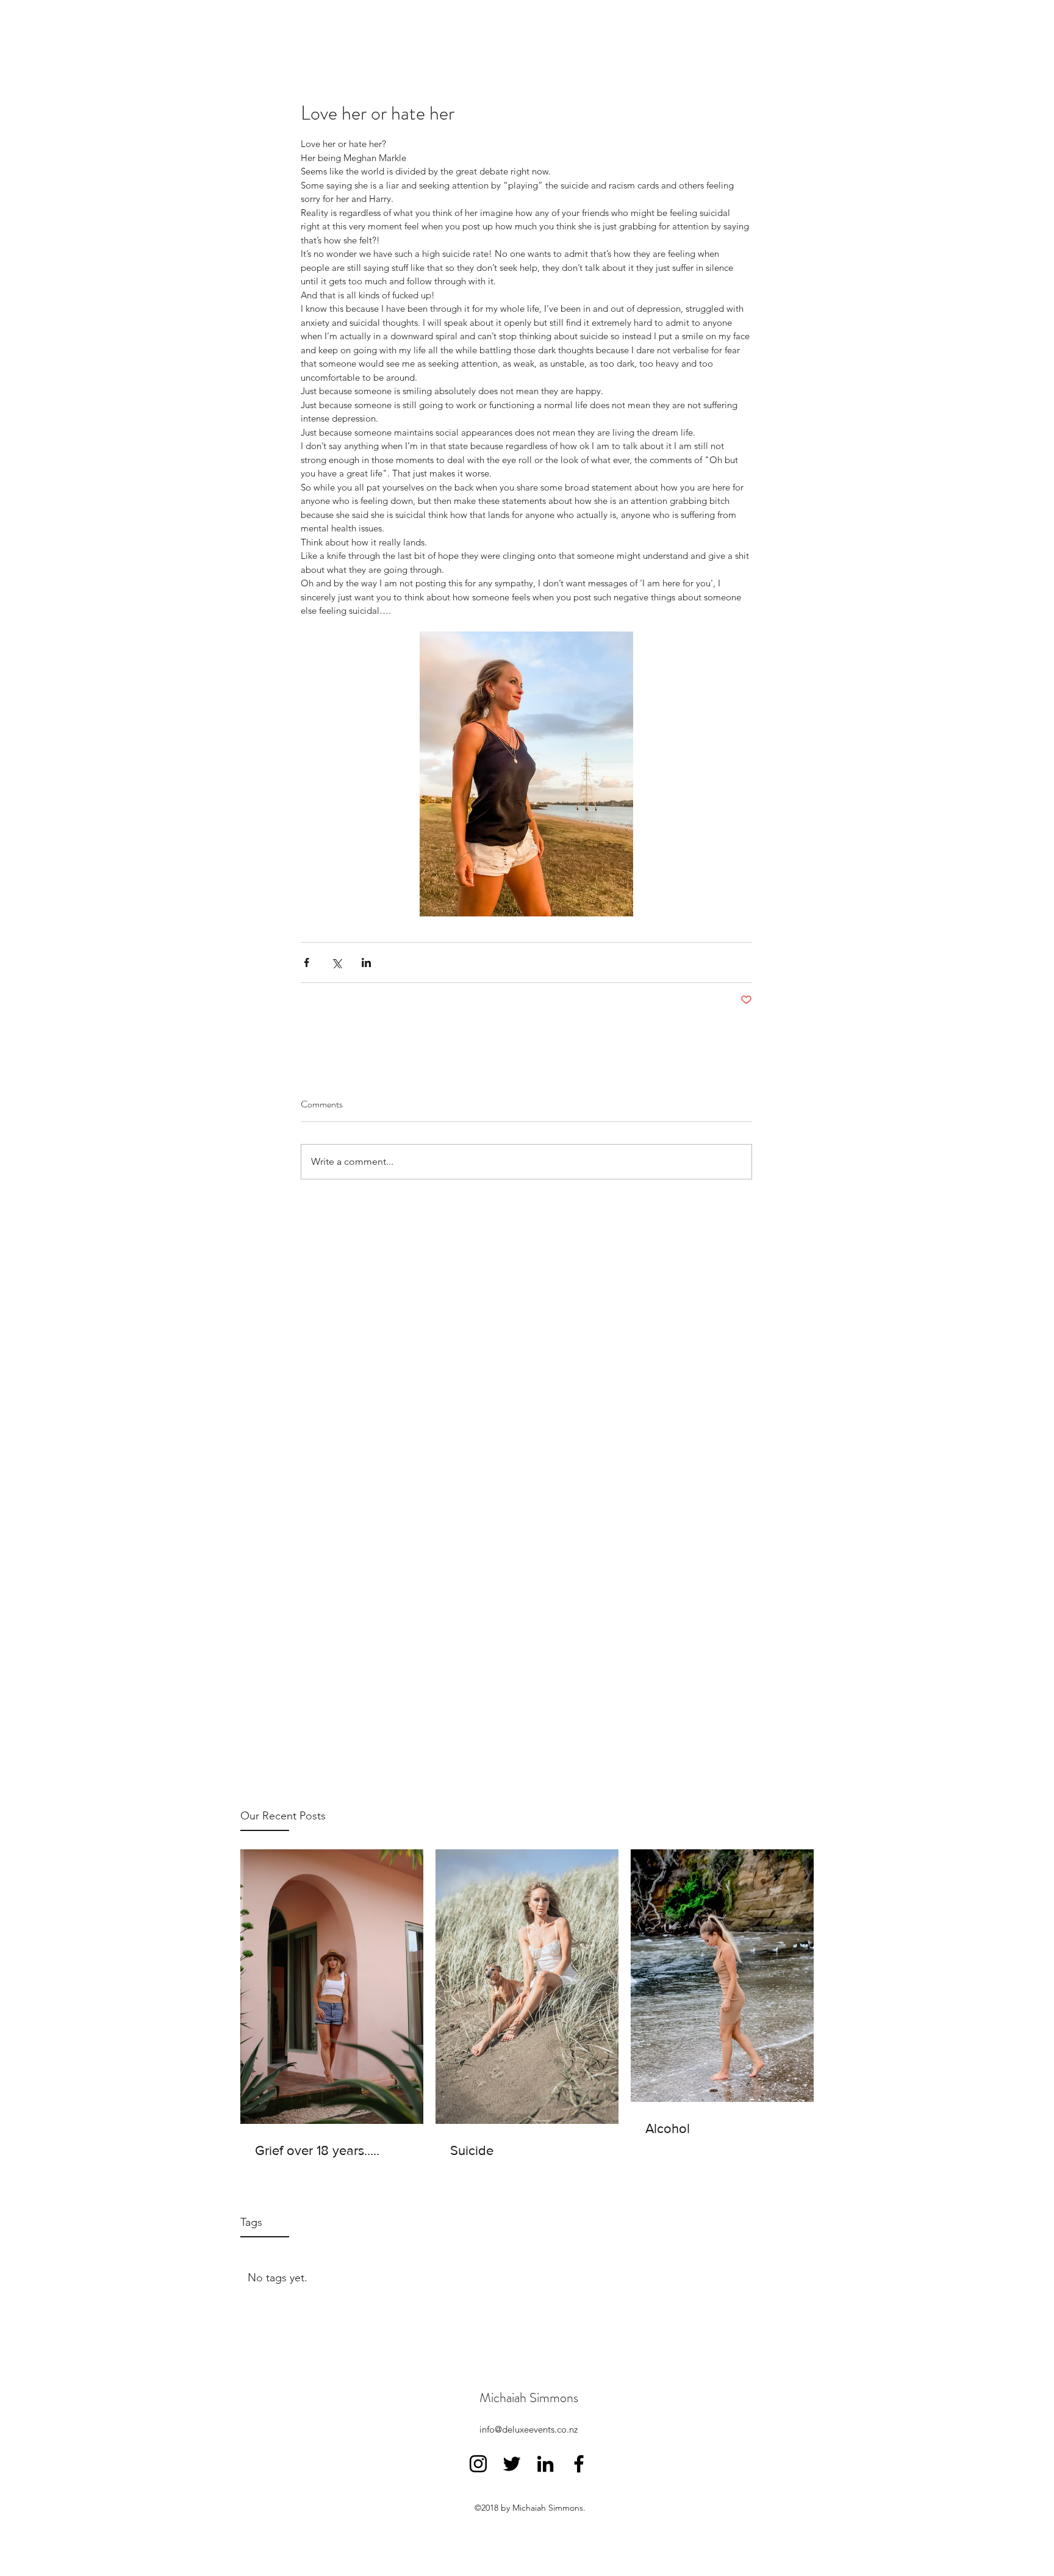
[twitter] (512, 2464)
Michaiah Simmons (529, 2398)
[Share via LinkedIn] (366, 962)
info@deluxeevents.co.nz (529, 2429)
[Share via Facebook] (307, 962)
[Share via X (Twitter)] (336, 962)
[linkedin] (545, 2464)
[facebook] (579, 2464)
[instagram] (478, 2464)
